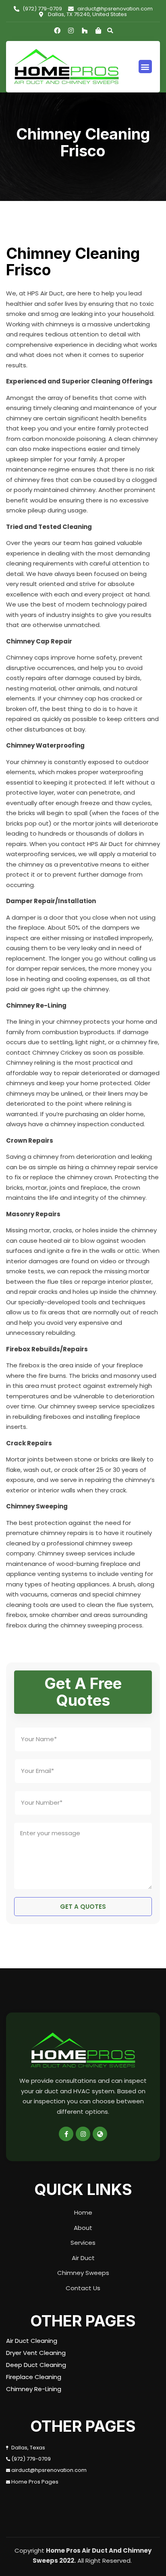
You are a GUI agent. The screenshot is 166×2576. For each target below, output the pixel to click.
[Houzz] (85, 31)
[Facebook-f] (66, 2134)
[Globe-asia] (100, 2134)
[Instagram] (71, 31)
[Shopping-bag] (98, 31)
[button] (145, 67)
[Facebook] (57, 31)
